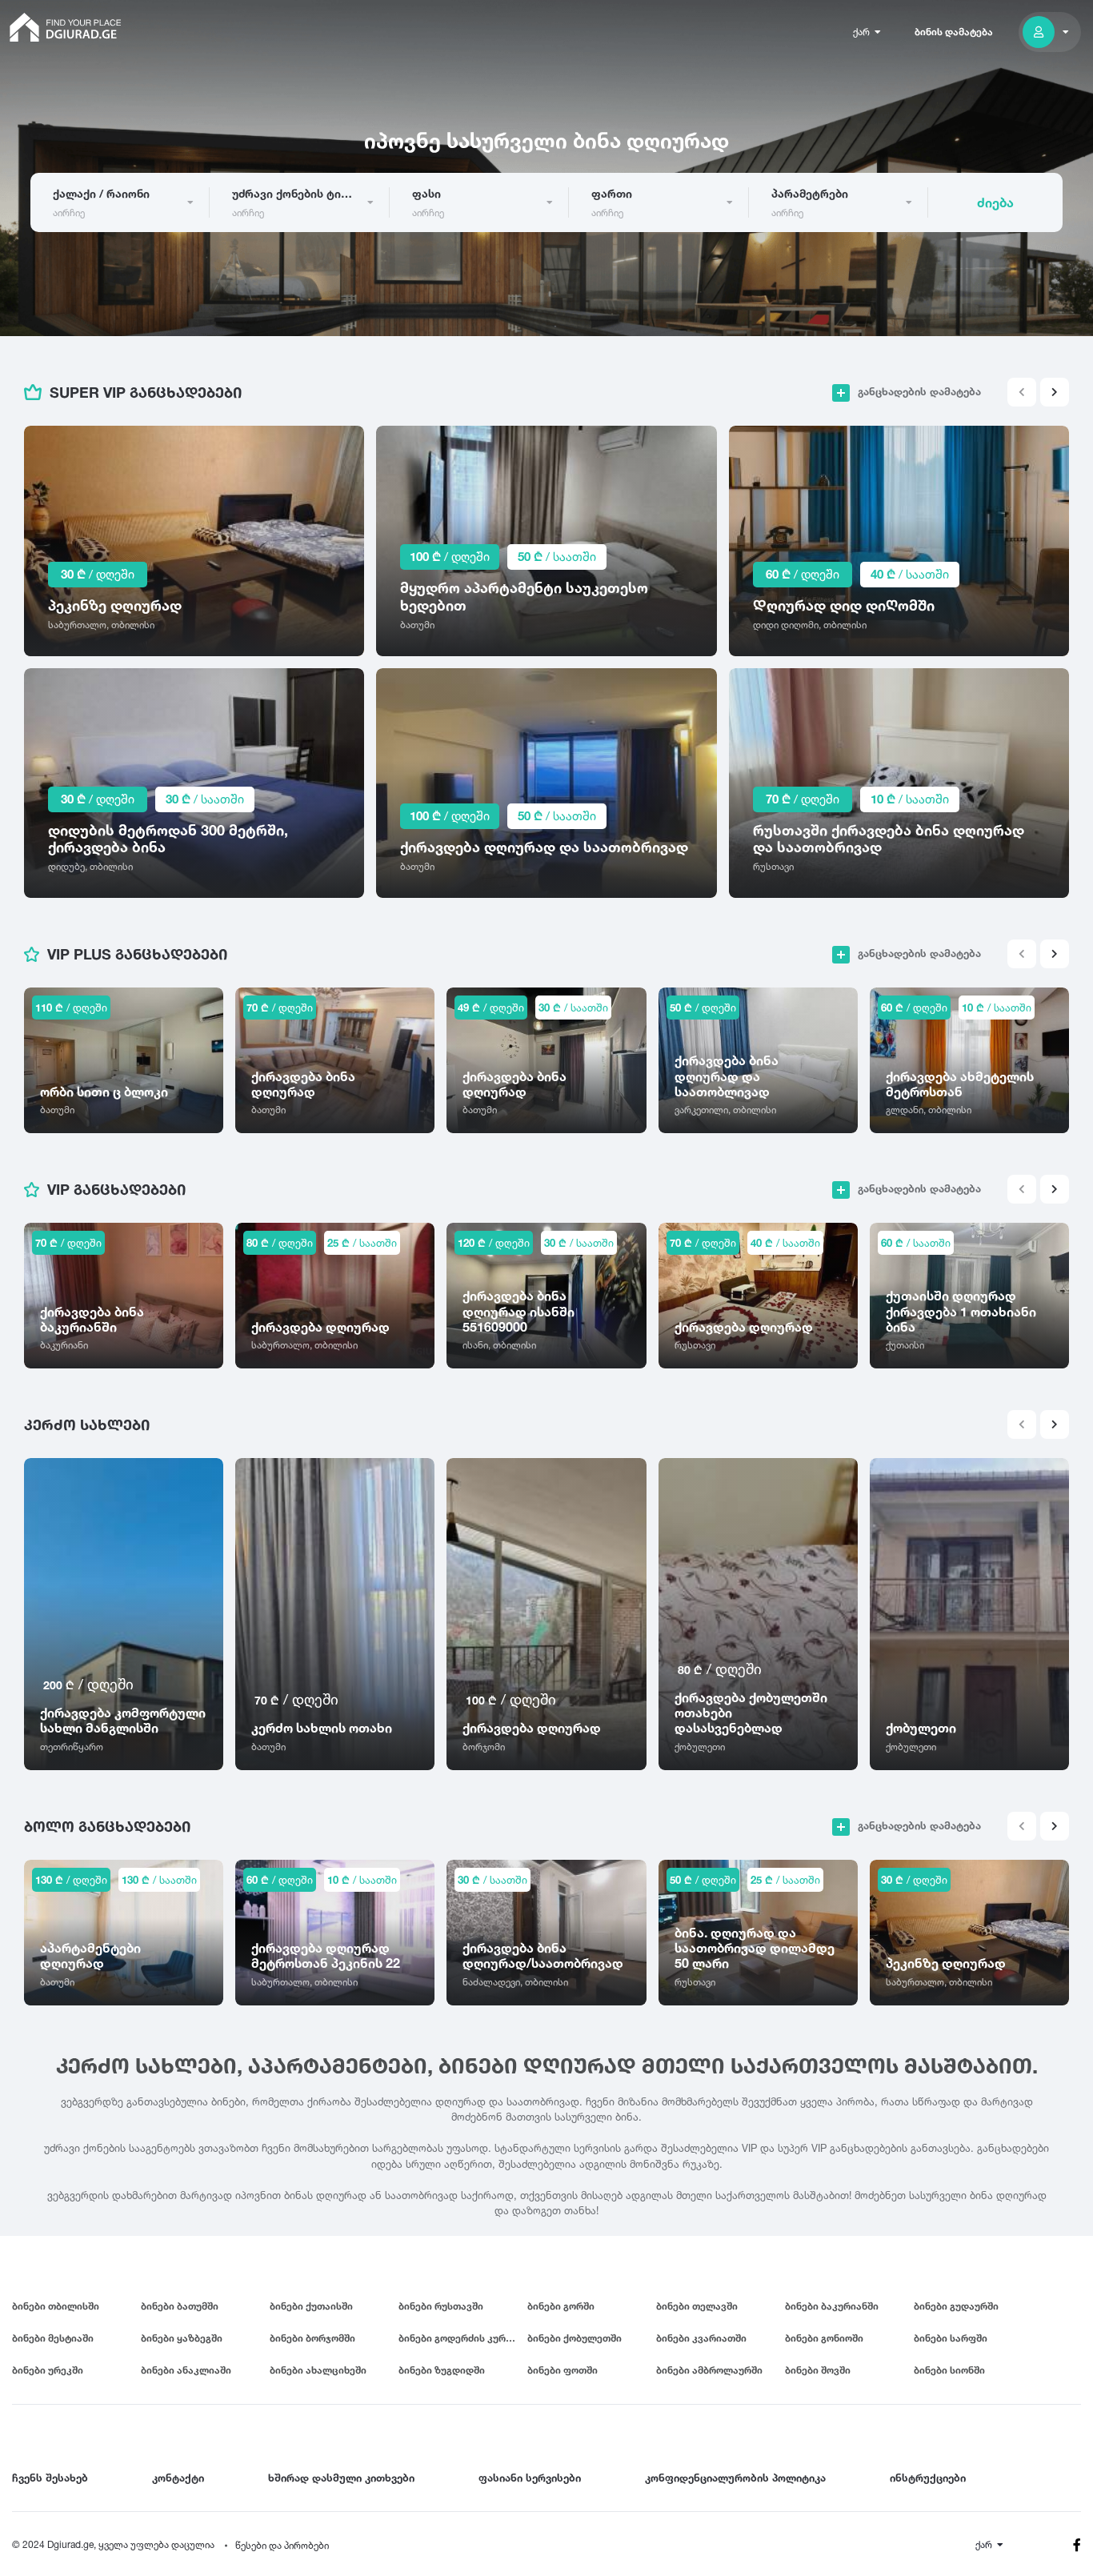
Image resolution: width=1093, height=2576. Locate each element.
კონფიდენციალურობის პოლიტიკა (735, 2478)
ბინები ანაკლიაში (186, 2370)
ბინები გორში (561, 2306)
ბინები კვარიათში (701, 2338)
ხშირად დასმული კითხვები (341, 2478)
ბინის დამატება (954, 32)
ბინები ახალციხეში (318, 2370)
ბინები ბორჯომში (312, 2338)
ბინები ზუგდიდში (442, 2370)
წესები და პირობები (282, 2545)
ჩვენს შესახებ (50, 2478)
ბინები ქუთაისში (311, 2306)
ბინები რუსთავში (441, 2306)
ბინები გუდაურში (956, 2306)
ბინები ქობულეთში (575, 2338)
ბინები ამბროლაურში (709, 2370)
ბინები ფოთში (563, 2370)
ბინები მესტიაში (53, 2338)
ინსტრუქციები (928, 2478)
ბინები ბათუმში (180, 2306)
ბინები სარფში (951, 2338)
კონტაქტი (178, 2478)
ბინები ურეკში (48, 2370)
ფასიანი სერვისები (530, 2478)
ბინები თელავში (697, 2306)
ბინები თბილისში (56, 2306)
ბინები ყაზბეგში (182, 2338)
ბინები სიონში (949, 2370)
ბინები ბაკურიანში (832, 2306)
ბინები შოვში (818, 2370)
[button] (1055, 392)
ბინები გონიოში (824, 2338)
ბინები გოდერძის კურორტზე (463, 2338)
